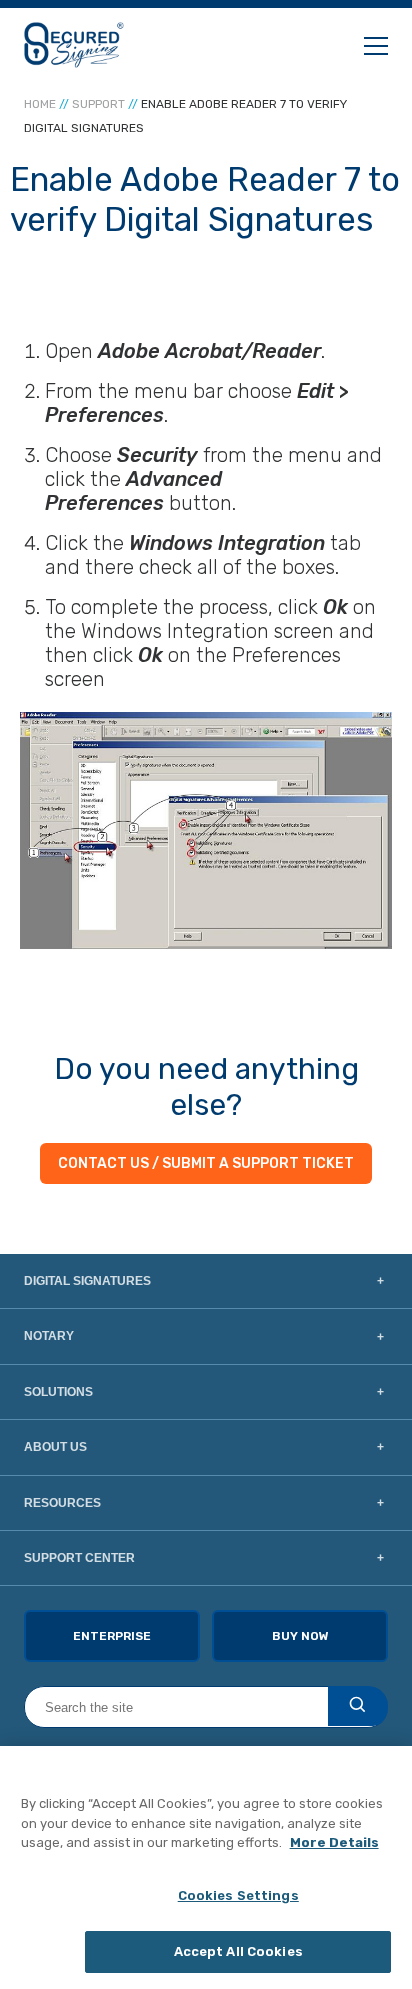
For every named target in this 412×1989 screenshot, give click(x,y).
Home (40, 104)
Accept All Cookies (238, 1951)
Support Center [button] (79, 1558)
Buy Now (300, 1636)
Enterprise (112, 1636)
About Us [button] (55, 1447)
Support (98, 104)
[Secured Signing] (74, 45)
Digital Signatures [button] (87, 1281)
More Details (334, 1842)
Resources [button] (62, 1503)
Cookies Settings (238, 1895)
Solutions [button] (58, 1392)
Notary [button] (49, 1336)
